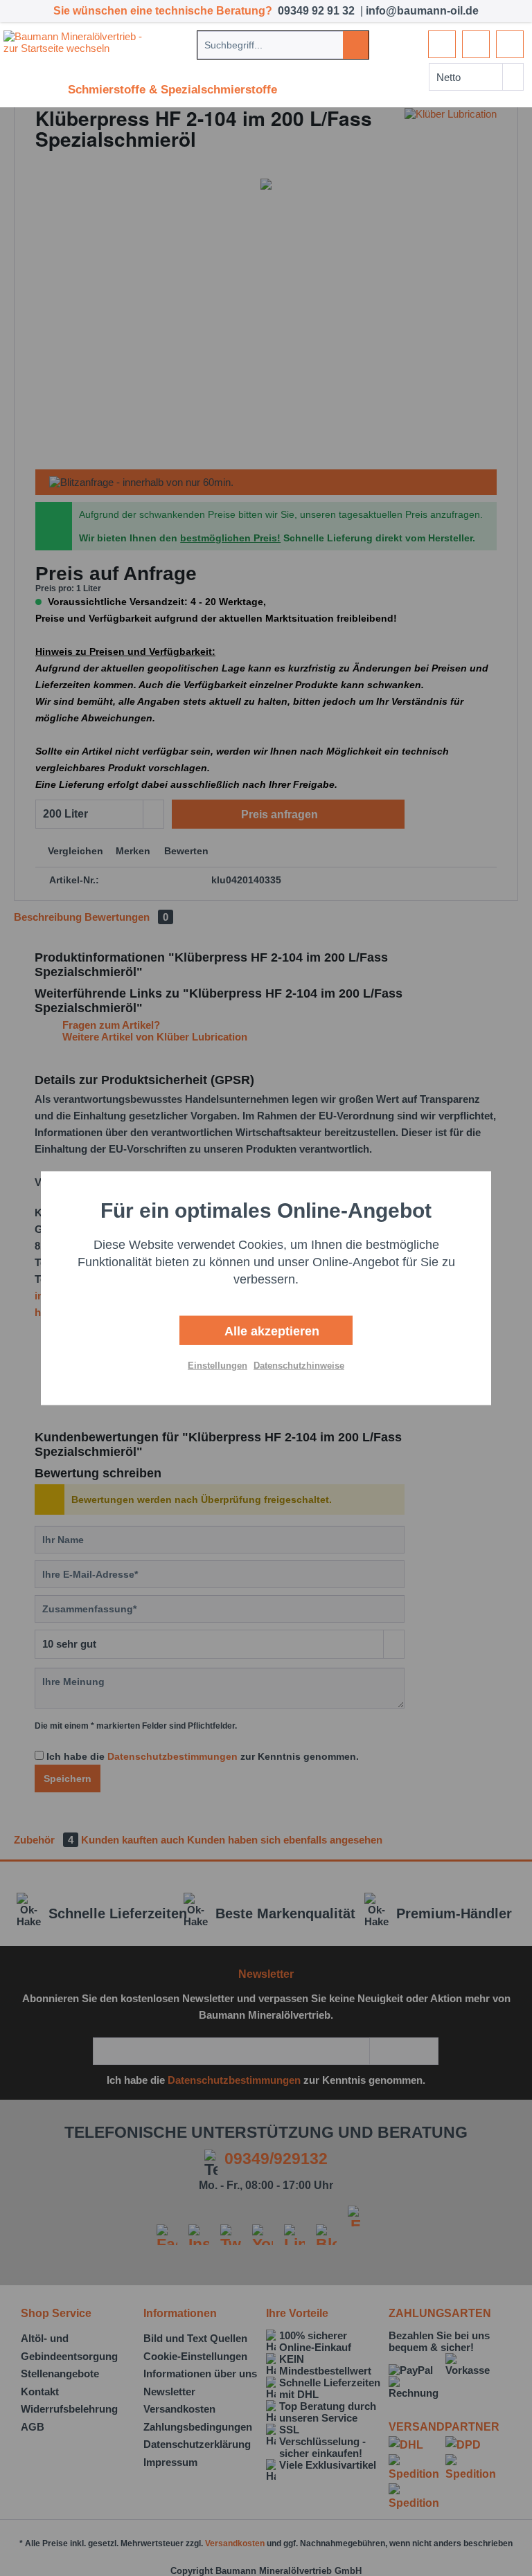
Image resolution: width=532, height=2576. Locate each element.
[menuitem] (283, 45)
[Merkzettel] (442, 44)
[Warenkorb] (510, 44)
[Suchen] (356, 45)
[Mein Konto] (476, 44)
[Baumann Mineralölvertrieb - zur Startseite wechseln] (78, 44)
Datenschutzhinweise (299, 1366)
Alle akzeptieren (270, 1331)
